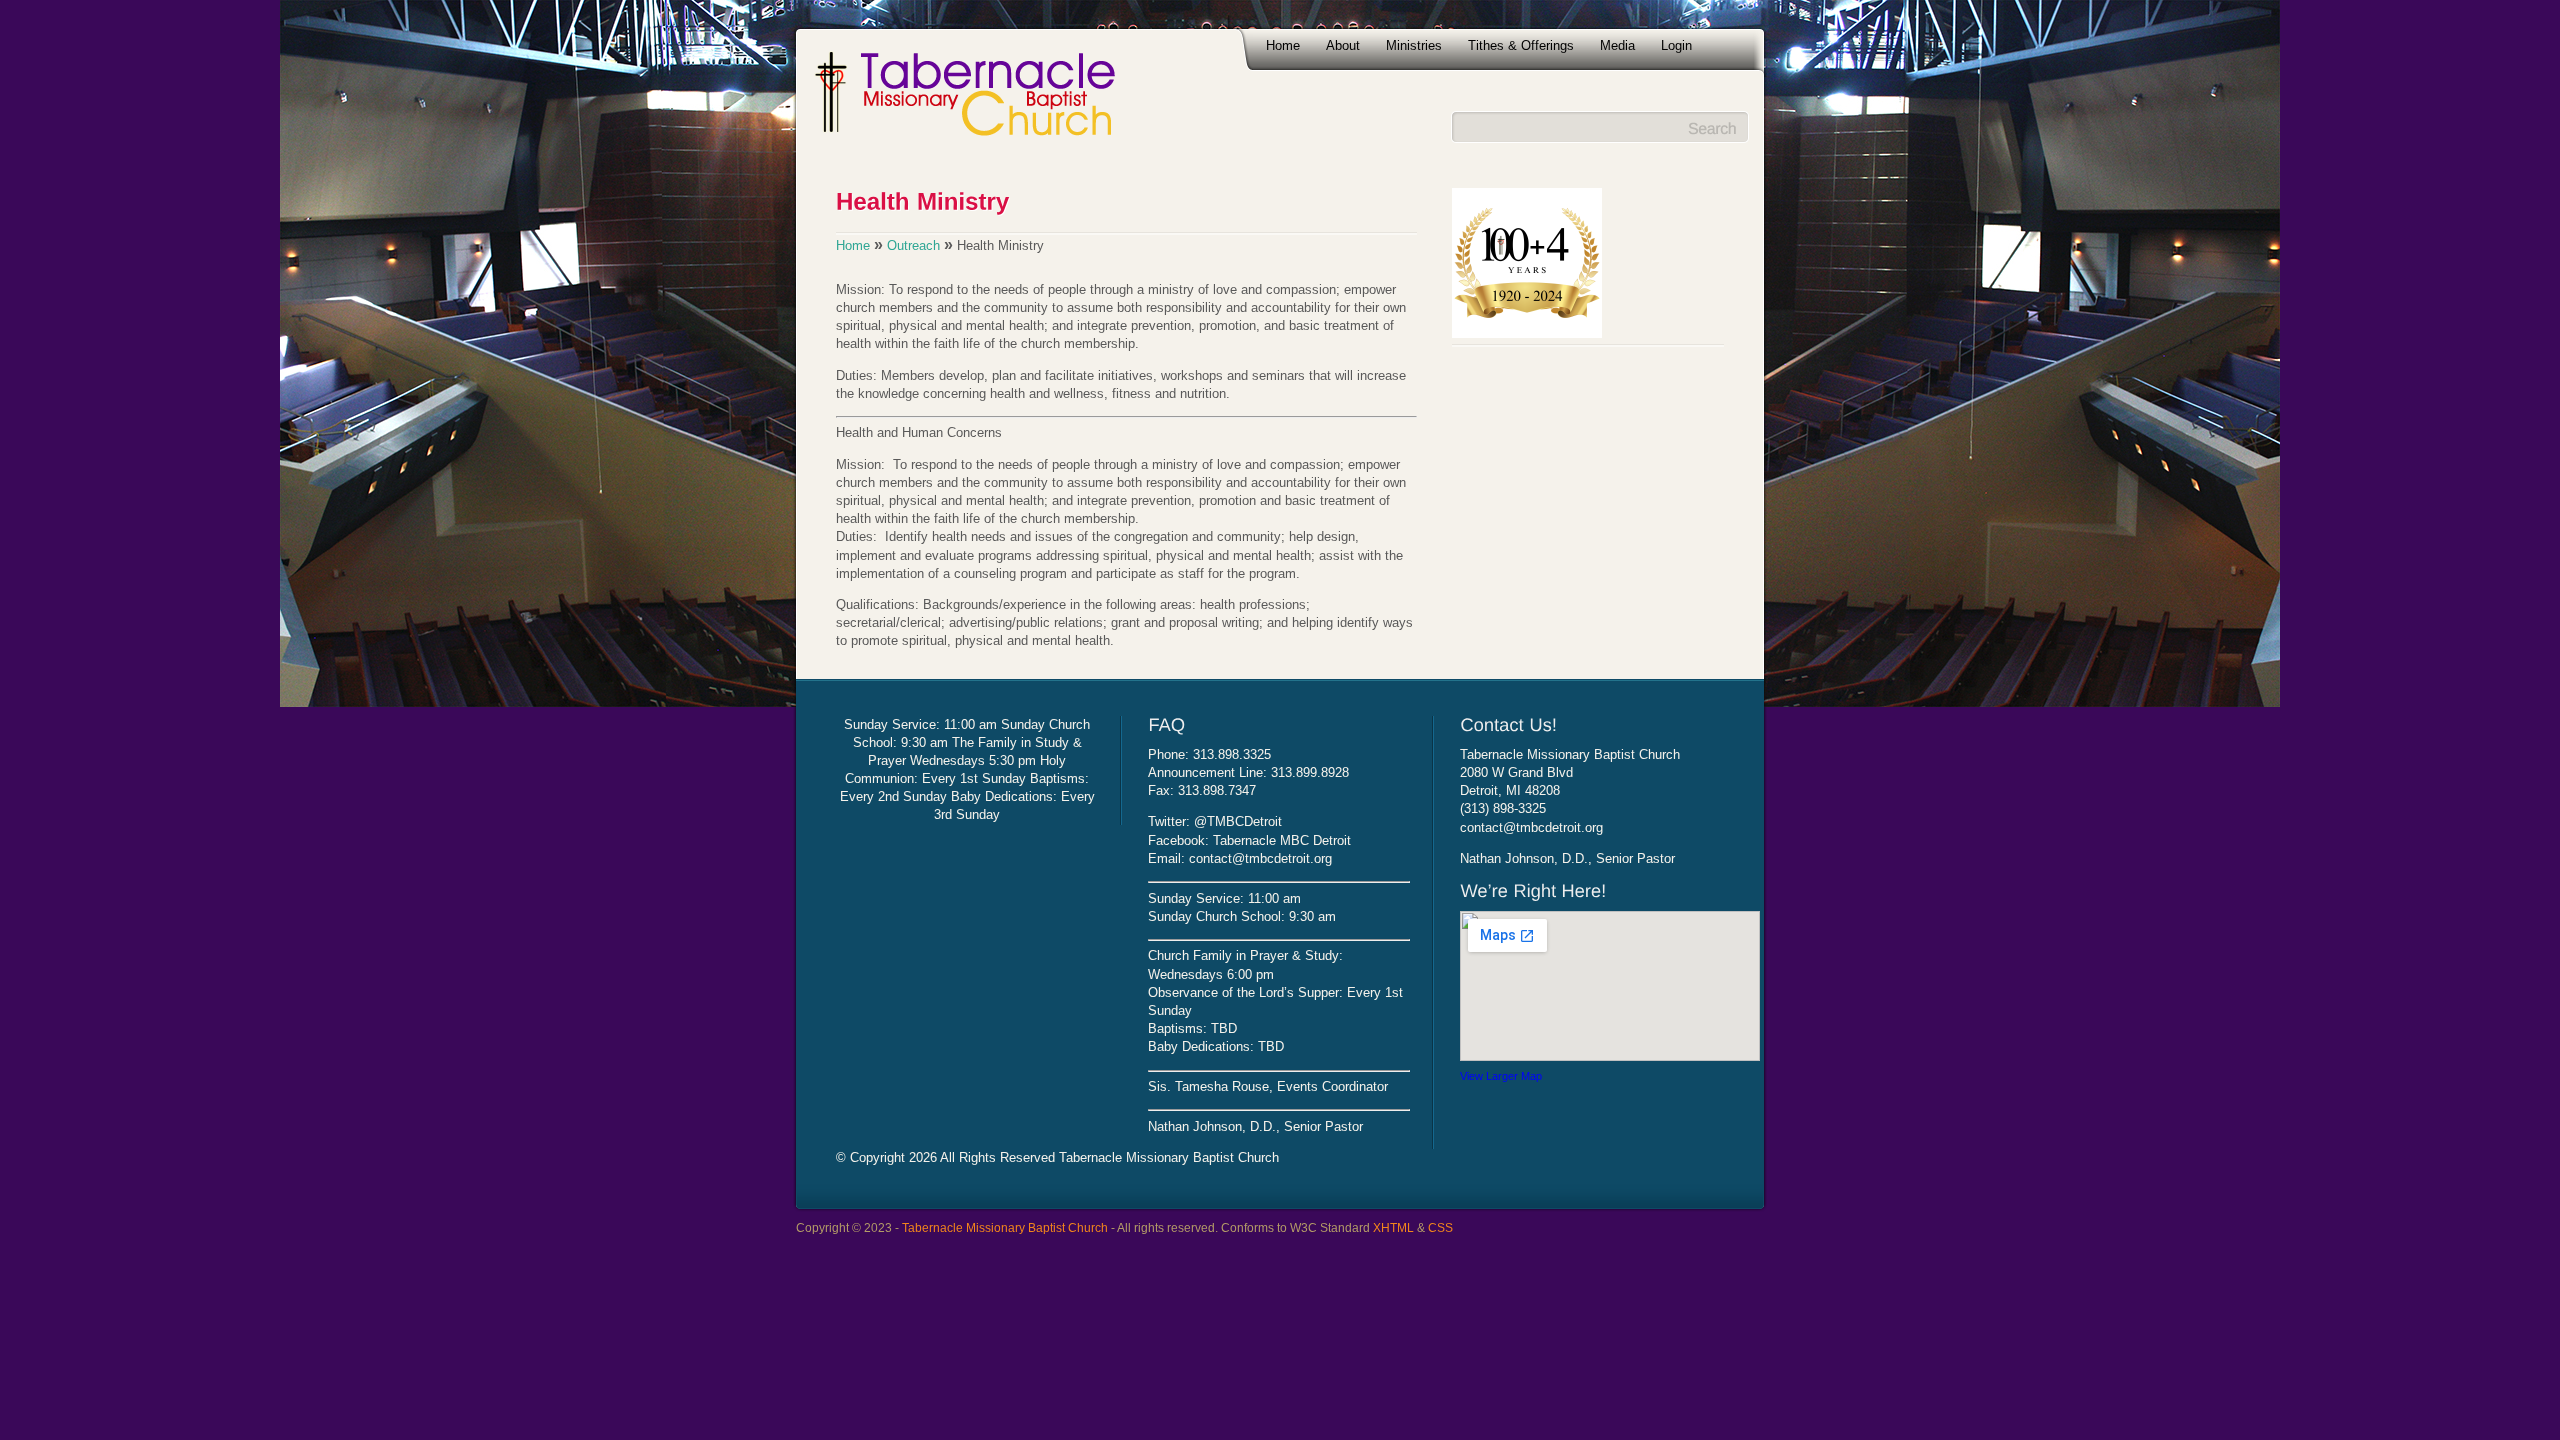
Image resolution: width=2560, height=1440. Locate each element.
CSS (1440, 1227)
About (1343, 45)
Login (1676, 45)
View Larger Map (1501, 1076)
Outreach (913, 245)
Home (1283, 45)
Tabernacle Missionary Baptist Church (1005, 1227)
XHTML (1393, 1227)
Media (1617, 45)
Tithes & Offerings (1521, 45)
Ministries (1414, 45)
